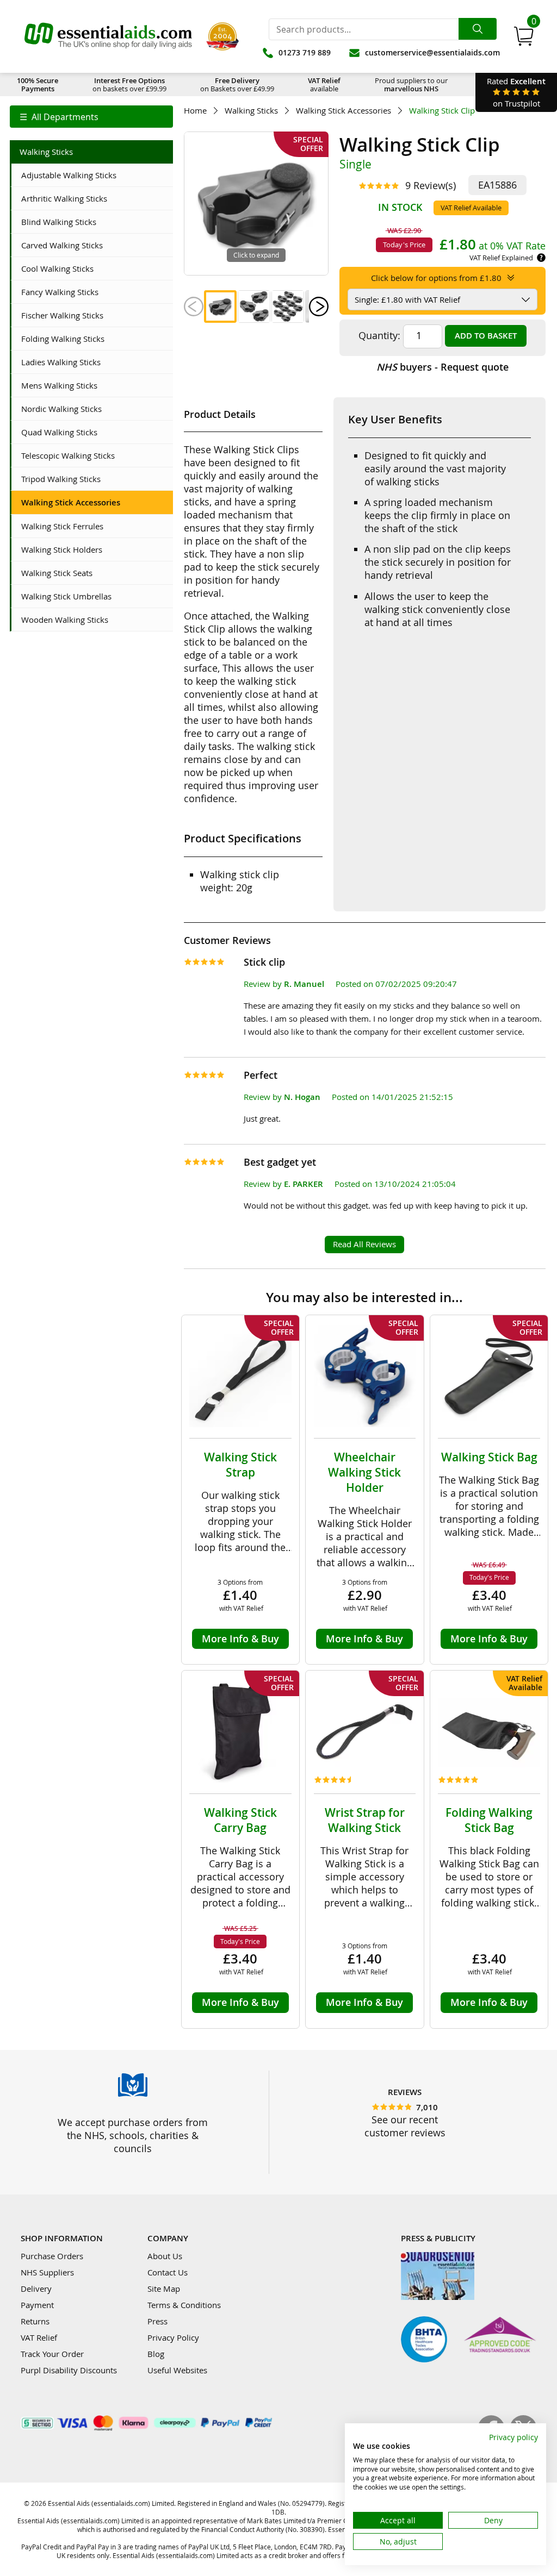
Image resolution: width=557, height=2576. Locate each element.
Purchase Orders (52, 2256)
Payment (37, 2305)
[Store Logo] (108, 36)
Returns (35, 2321)
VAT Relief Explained (501, 258)
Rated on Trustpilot (516, 92)
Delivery (36, 2289)
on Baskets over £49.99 (237, 85)
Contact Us (168, 2272)
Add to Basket (486, 336)
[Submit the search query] (478, 29)
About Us (165, 2256)
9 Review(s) (431, 185)
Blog (156, 2354)
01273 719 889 (305, 52)
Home (195, 111)
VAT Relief (39, 2337)
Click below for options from (436, 278)
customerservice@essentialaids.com (432, 52)
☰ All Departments (59, 117)
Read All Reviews (364, 1244)
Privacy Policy (173, 2337)
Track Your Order (52, 2354)
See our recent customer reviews (405, 2126)
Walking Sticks (251, 111)
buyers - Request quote (442, 367)
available (324, 85)
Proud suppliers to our (411, 85)
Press (157, 2321)
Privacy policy (513, 2437)
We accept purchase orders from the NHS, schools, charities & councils (133, 2135)
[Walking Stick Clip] (220, 307)
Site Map (164, 2289)
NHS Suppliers (47, 2272)
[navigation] (91, 117)
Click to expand (256, 255)
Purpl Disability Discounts (69, 2370)
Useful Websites (177, 2370)
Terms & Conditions (184, 2305)
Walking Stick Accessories (344, 111)
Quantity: (379, 335)
